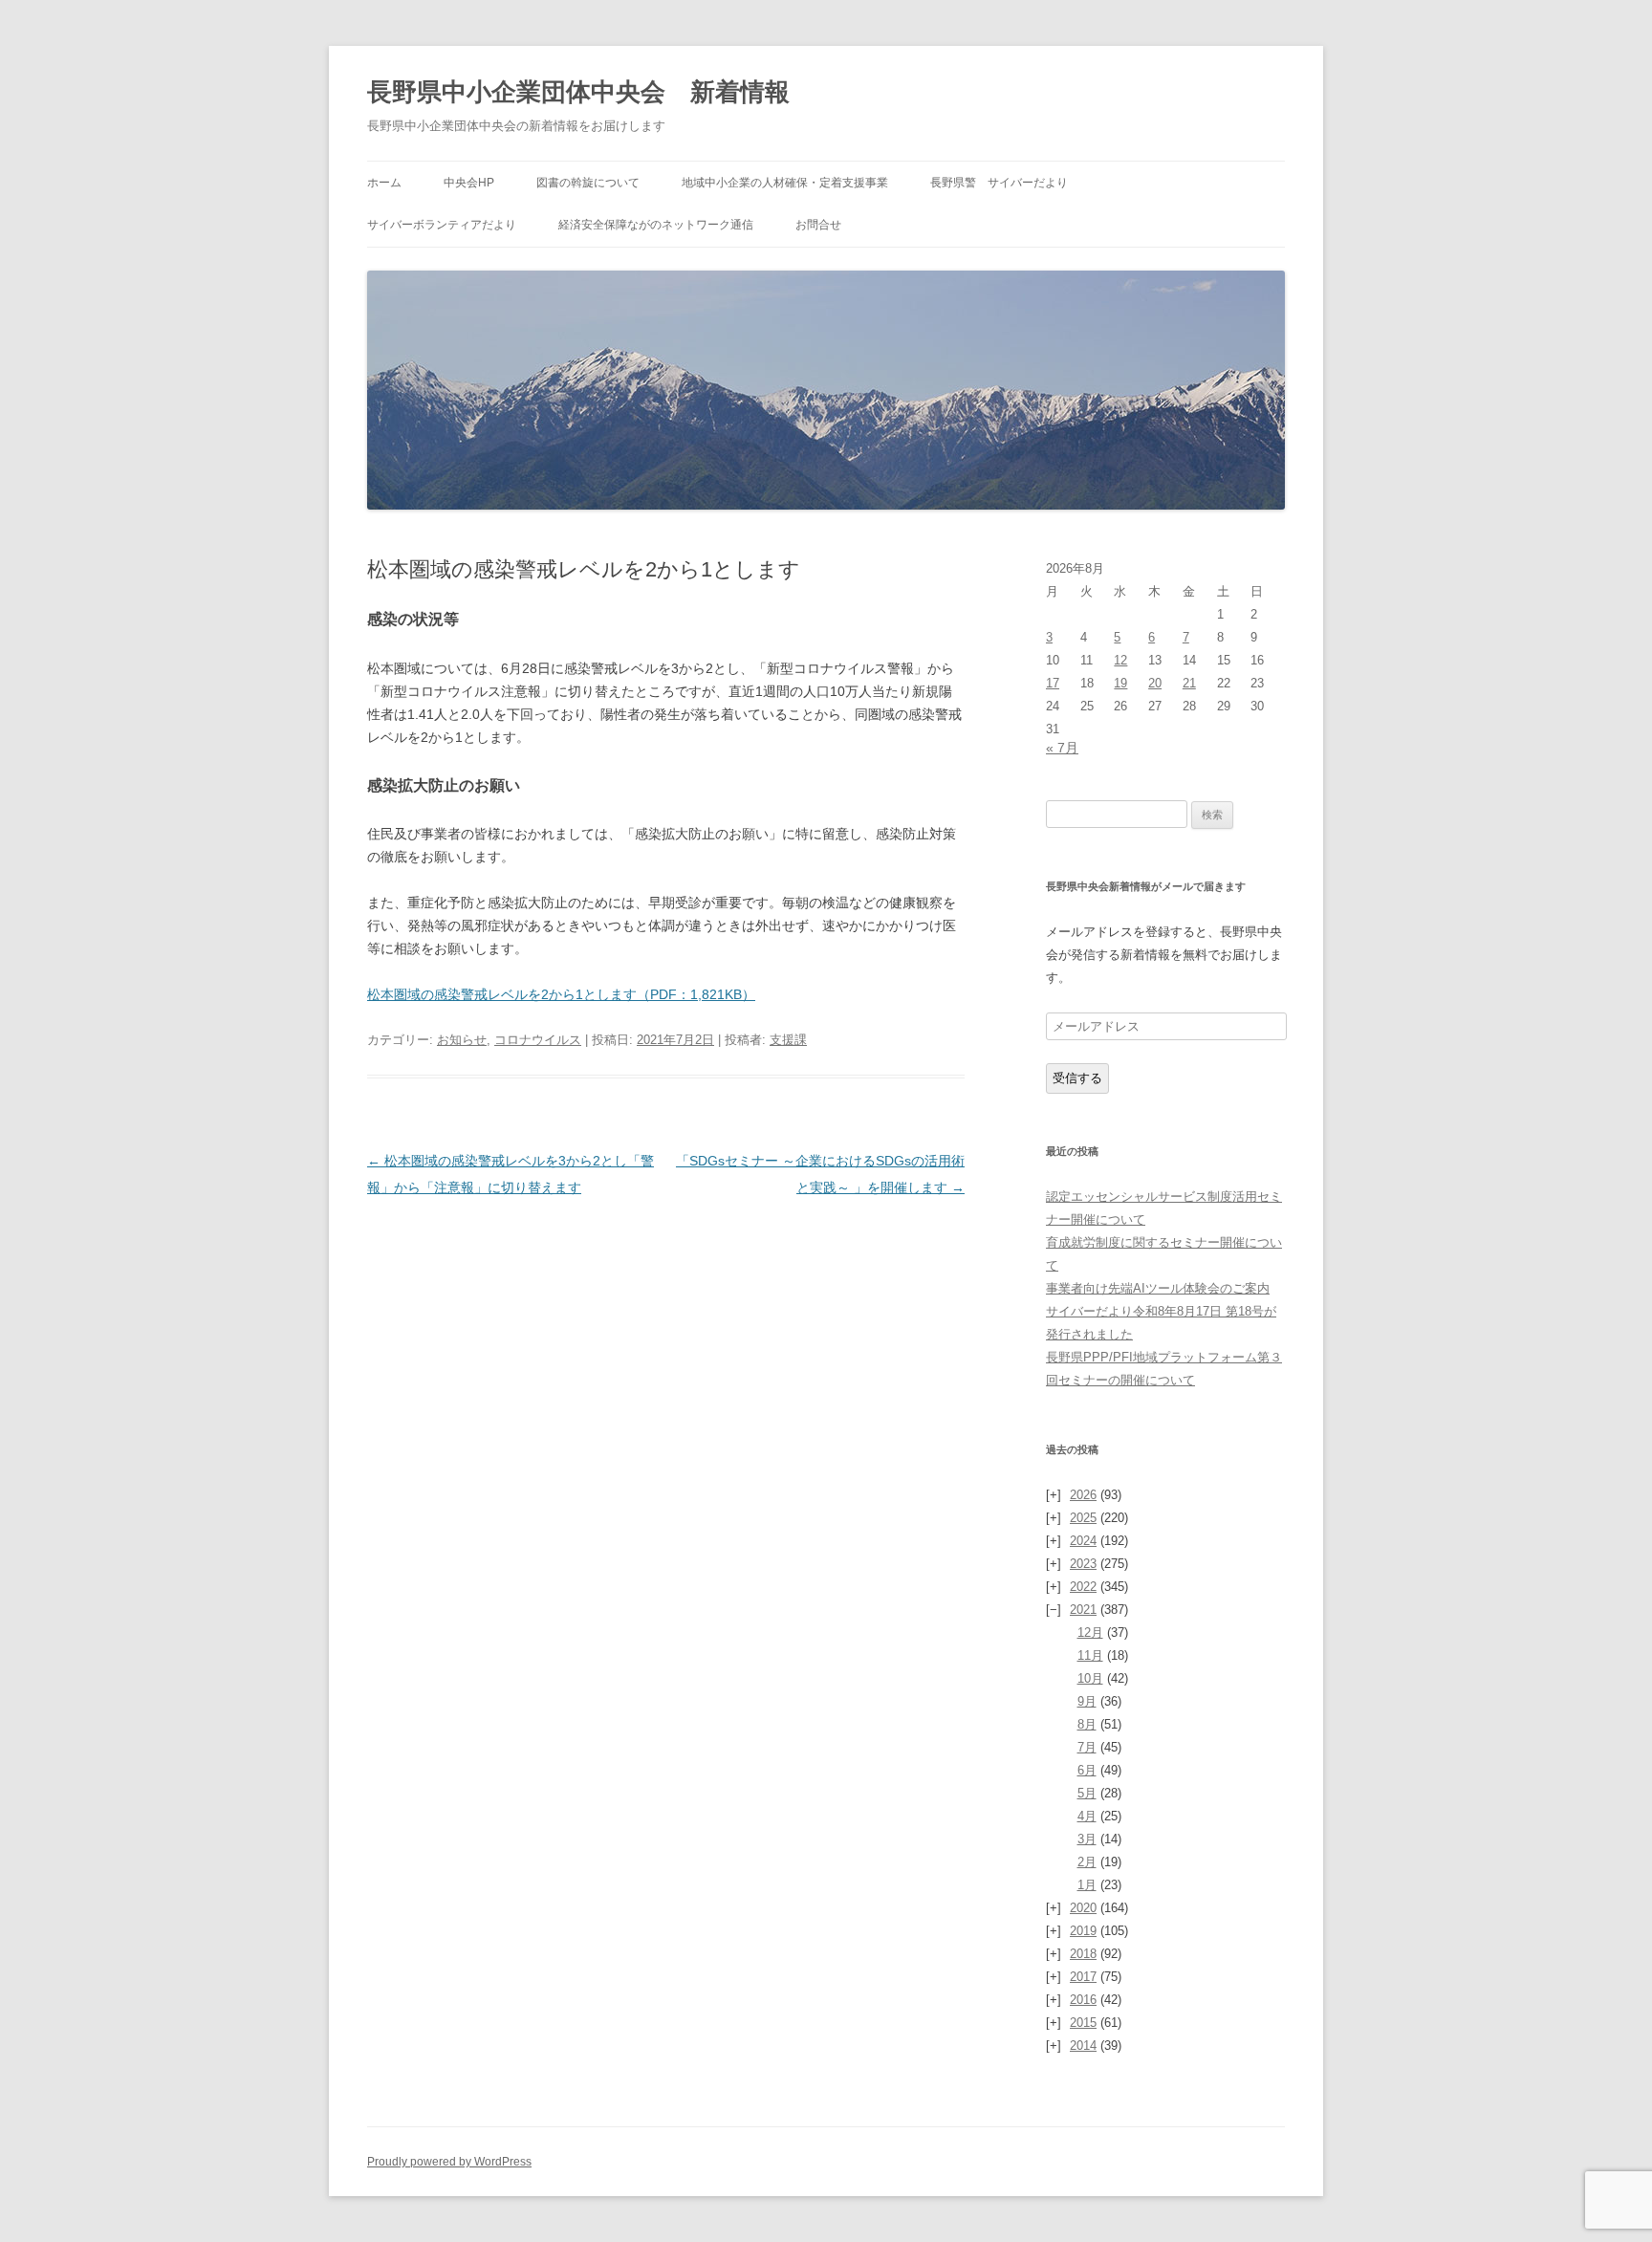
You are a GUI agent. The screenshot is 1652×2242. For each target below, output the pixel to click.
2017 (1083, 1977)
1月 (1087, 1885)
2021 (1083, 1610)
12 (1120, 660)
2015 (1083, 2023)
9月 (1087, 1701)
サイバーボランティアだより (442, 225)
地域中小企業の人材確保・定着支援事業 (785, 183)
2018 (1083, 1954)
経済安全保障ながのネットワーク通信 (656, 225)
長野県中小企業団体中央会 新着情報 (578, 92)
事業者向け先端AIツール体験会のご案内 (1158, 1288)
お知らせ (462, 1040)
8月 (1087, 1724)
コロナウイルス (538, 1040)
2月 (1087, 1862)
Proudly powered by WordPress (449, 2162)
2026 (1083, 1495)
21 (1189, 683)
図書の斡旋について (588, 183)
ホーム (384, 183)
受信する (1077, 1078)
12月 (1090, 1633)
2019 (1083, 1931)
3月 (1087, 1839)
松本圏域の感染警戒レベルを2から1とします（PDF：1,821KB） (561, 994)
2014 (1083, 2046)
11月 (1090, 1655)
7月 (1087, 1747)
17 (1053, 683)
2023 (1083, 1564)
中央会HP (469, 183)
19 (1120, 683)
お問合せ (818, 225)
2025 (1083, 1518)
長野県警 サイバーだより (999, 183)
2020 (1083, 1908)
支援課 (788, 1040)
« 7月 (1062, 748)
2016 (1083, 2000)
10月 (1090, 1678)
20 (1155, 683)
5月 (1087, 1793)
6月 (1087, 1770)
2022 (1083, 1587)
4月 (1087, 1816)
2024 (1083, 1541)
